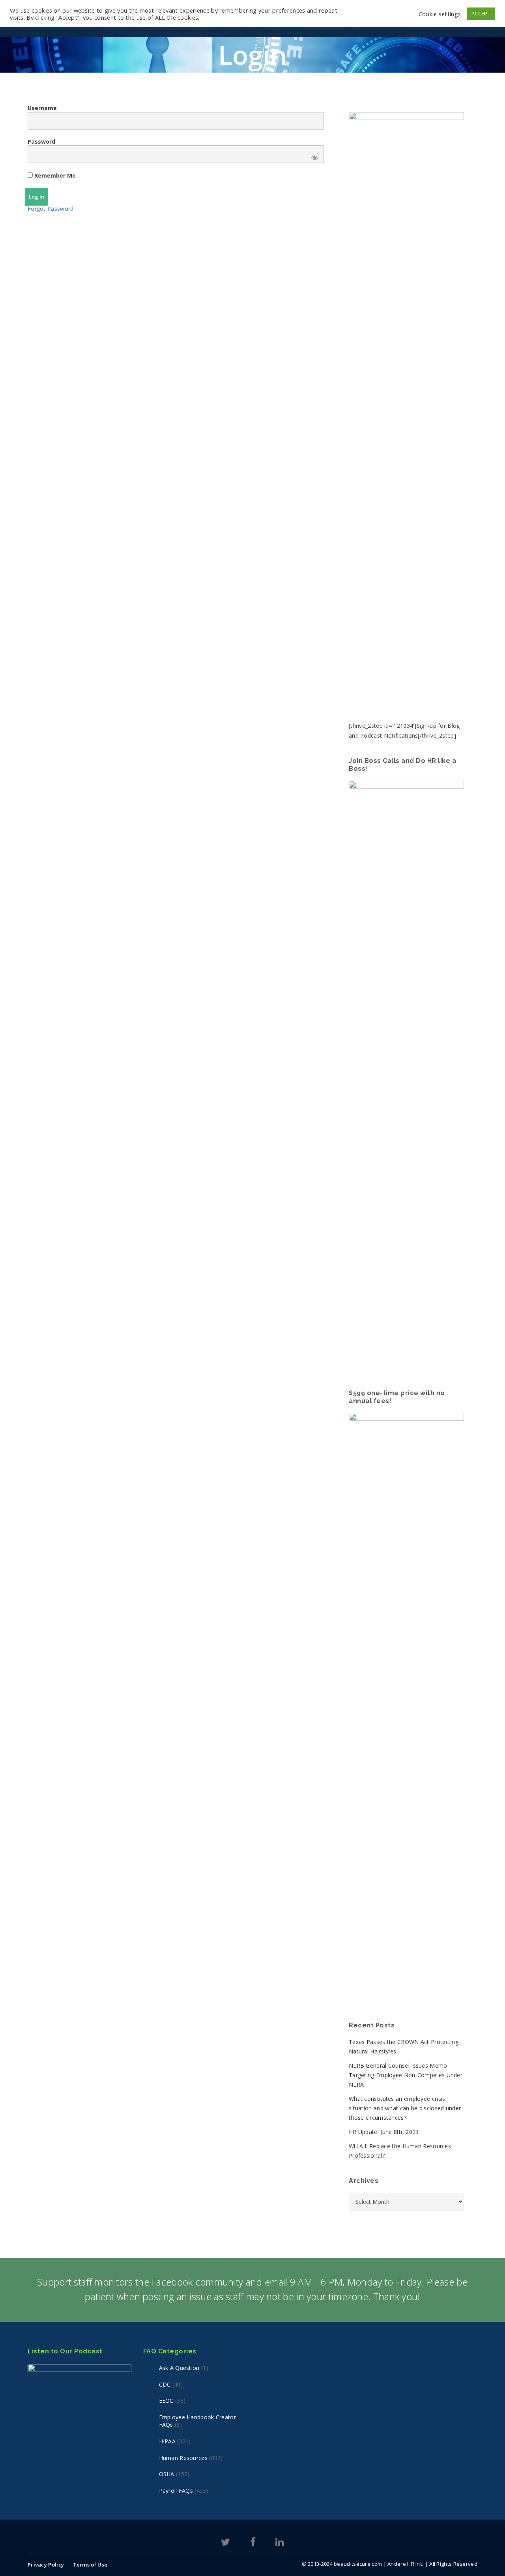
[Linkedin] (280, 2543)
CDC (165, 2384)
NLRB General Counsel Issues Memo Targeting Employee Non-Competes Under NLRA (406, 2075)
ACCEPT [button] (481, 13)
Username (42, 108)
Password (41, 141)
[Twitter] (225, 2543)
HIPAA (167, 2441)
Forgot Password (51, 209)
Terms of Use (90, 2565)
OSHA (167, 2474)
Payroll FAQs (176, 2491)
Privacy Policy (46, 2565)
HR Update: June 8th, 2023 (384, 2132)
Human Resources (183, 2458)
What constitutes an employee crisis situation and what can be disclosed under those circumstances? (405, 2108)
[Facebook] (253, 2543)
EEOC (166, 2401)
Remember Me (54, 175)
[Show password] (313, 156)
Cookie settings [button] (440, 14)
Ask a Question (179, 2368)
